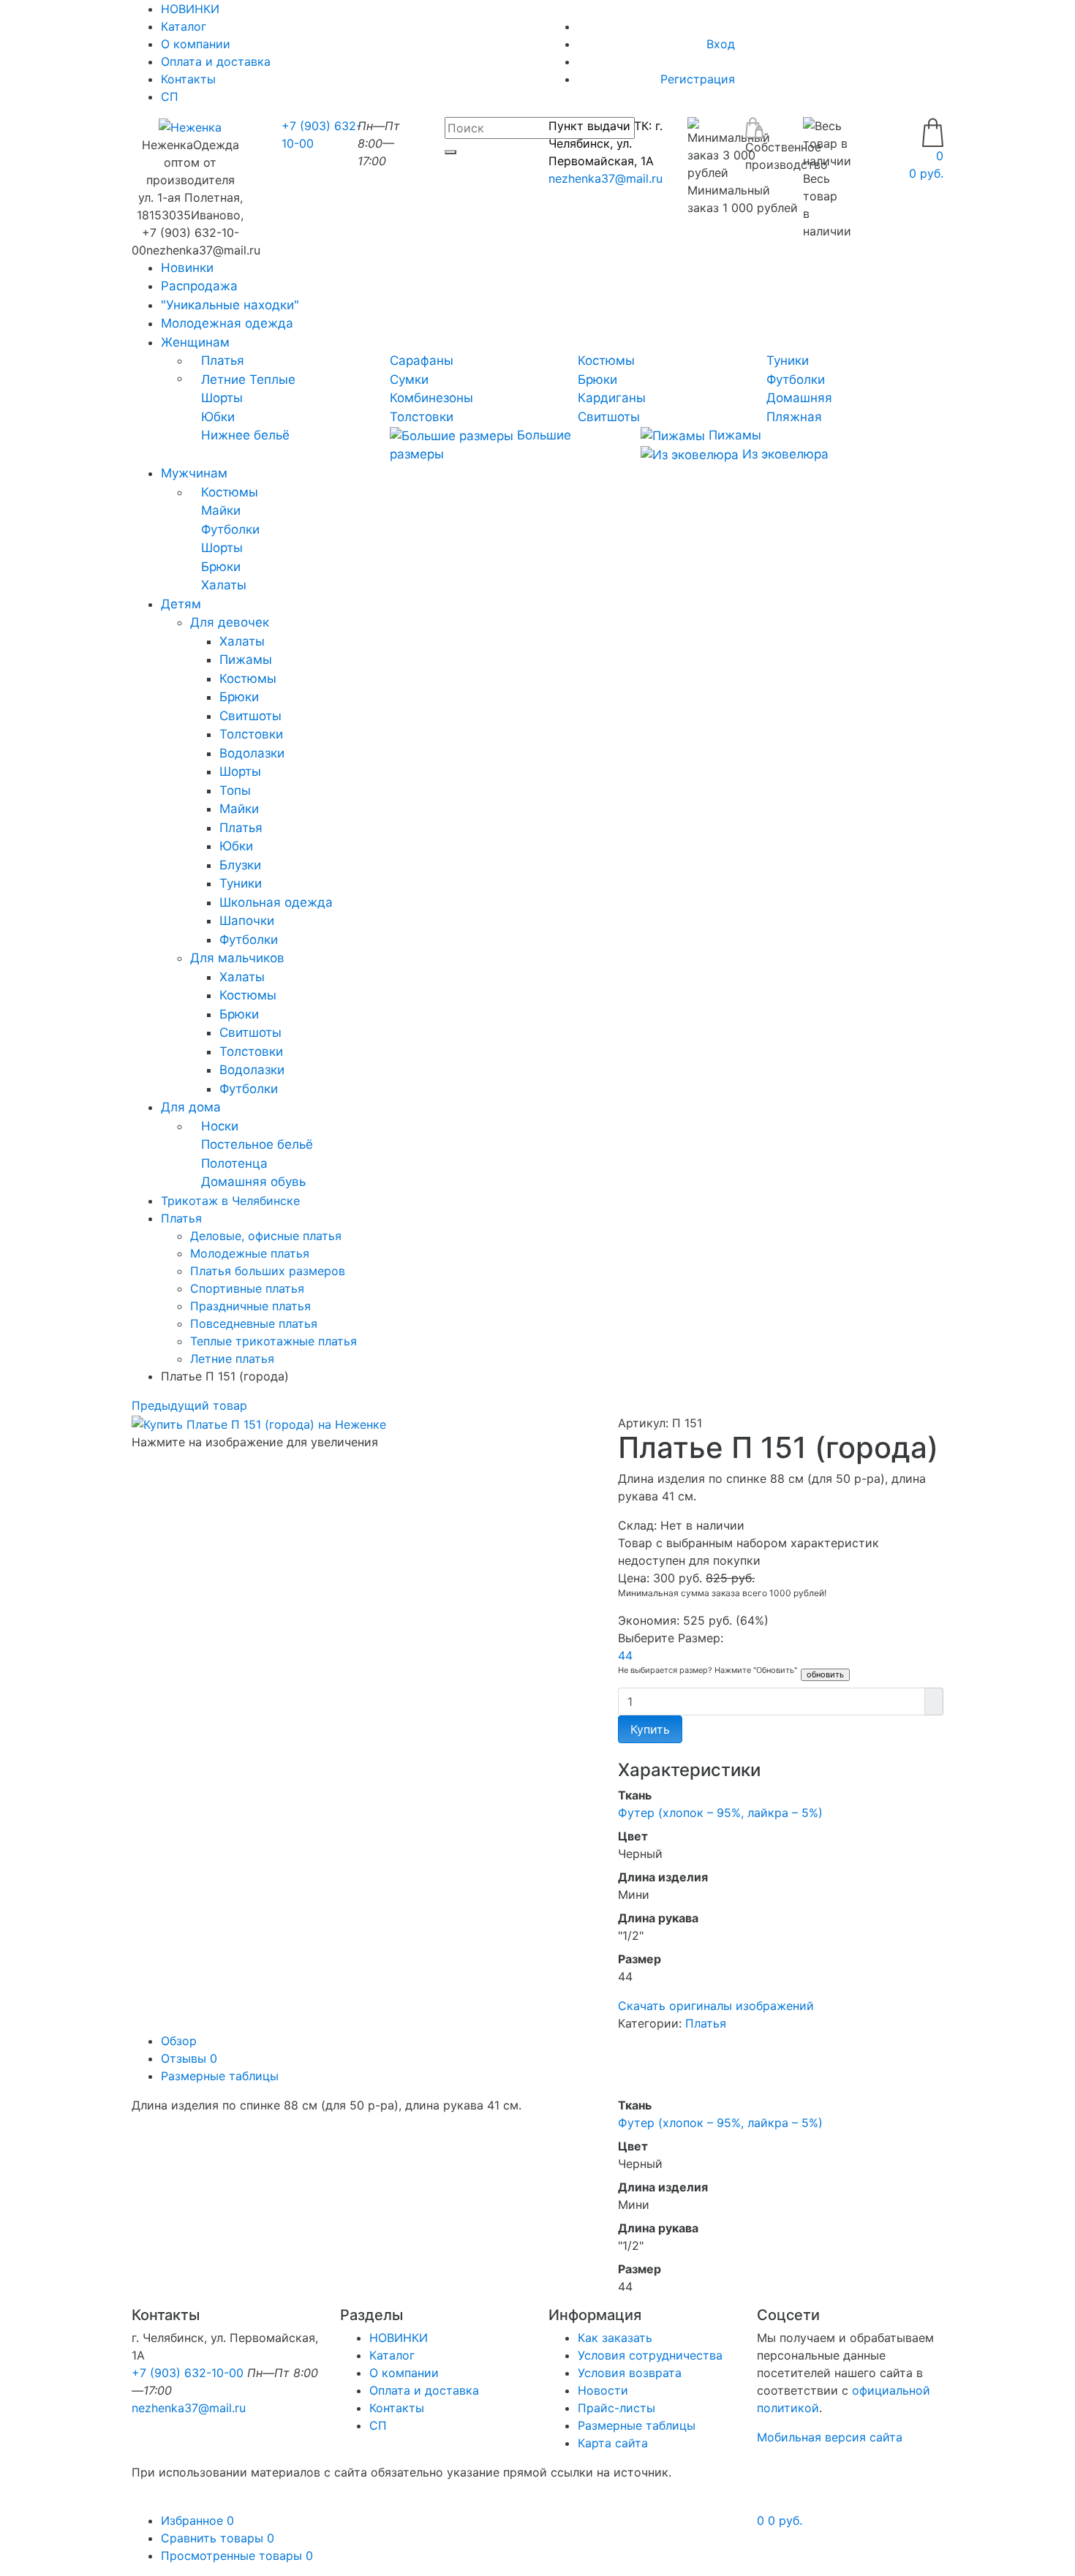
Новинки (187, 268)
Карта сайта (613, 2443)
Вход (721, 44)
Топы (235, 790)
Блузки (240, 865)
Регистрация (698, 79)
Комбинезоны (431, 398)
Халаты (224, 585)
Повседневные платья (254, 1323)
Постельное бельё (257, 1144)
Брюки (597, 379)
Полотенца (234, 1163)
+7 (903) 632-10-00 (188, 2373)
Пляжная (794, 417)
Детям (181, 604)
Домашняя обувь (253, 1182)
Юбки (218, 417)
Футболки (796, 379)
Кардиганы (612, 398)
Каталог (184, 26)
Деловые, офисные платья (266, 1236)
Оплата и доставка (216, 61)
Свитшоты (609, 417)
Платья (223, 360)
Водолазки (252, 753)
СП (170, 97)
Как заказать (615, 2338)
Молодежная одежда (227, 323)
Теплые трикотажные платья (274, 1341)
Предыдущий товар (189, 1405)
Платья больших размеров (268, 1271)
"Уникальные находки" (230, 305)
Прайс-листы (616, 2408)
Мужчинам (194, 473)
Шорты (222, 398)
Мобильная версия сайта (830, 2437)
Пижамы (733, 435)
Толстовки (422, 417)
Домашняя (799, 398)
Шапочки (247, 921)
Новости (603, 2390)
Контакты (188, 79)
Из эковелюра (784, 454)
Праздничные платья (250, 1306)
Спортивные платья (247, 1288)
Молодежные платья (250, 1253)
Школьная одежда (276, 902)
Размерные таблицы (220, 2076)
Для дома (191, 1107)
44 (625, 1655)
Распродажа (199, 286)
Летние (223, 379)
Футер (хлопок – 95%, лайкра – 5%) (720, 1813)
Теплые (272, 379)
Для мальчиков (237, 958)
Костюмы (606, 360)
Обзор (179, 2041)
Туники (788, 360)
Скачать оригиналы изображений (716, 2006)
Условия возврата (630, 2373)
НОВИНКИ (399, 2338)
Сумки (409, 379)
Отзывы (189, 2058)
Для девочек (230, 622)
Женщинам (195, 342)
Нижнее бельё (245, 435)
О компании (196, 44)
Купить (650, 1729)
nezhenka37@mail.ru (606, 178)
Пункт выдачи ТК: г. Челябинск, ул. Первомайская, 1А (606, 143)
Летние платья (232, 1359)
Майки (221, 510)
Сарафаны (422, 360)
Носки (220, 1126)
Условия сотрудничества (650, 2355)
